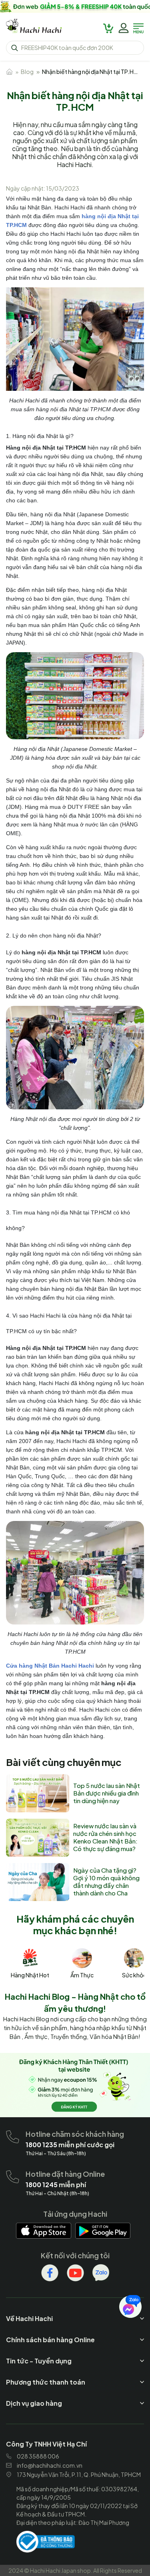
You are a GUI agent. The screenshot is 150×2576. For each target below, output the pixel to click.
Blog (27, 72)
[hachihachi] (75, 6)
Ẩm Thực (82, 1975)
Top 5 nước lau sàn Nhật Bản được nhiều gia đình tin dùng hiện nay (107, 1793)
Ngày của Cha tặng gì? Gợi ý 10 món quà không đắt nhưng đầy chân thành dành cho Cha (106, 1881)
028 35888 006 (38, 2456)
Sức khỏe (134, 1975)
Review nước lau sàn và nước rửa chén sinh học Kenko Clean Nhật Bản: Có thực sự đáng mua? (105, 1837)
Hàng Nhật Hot (30, 1975)
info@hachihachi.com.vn (50, 2465)
